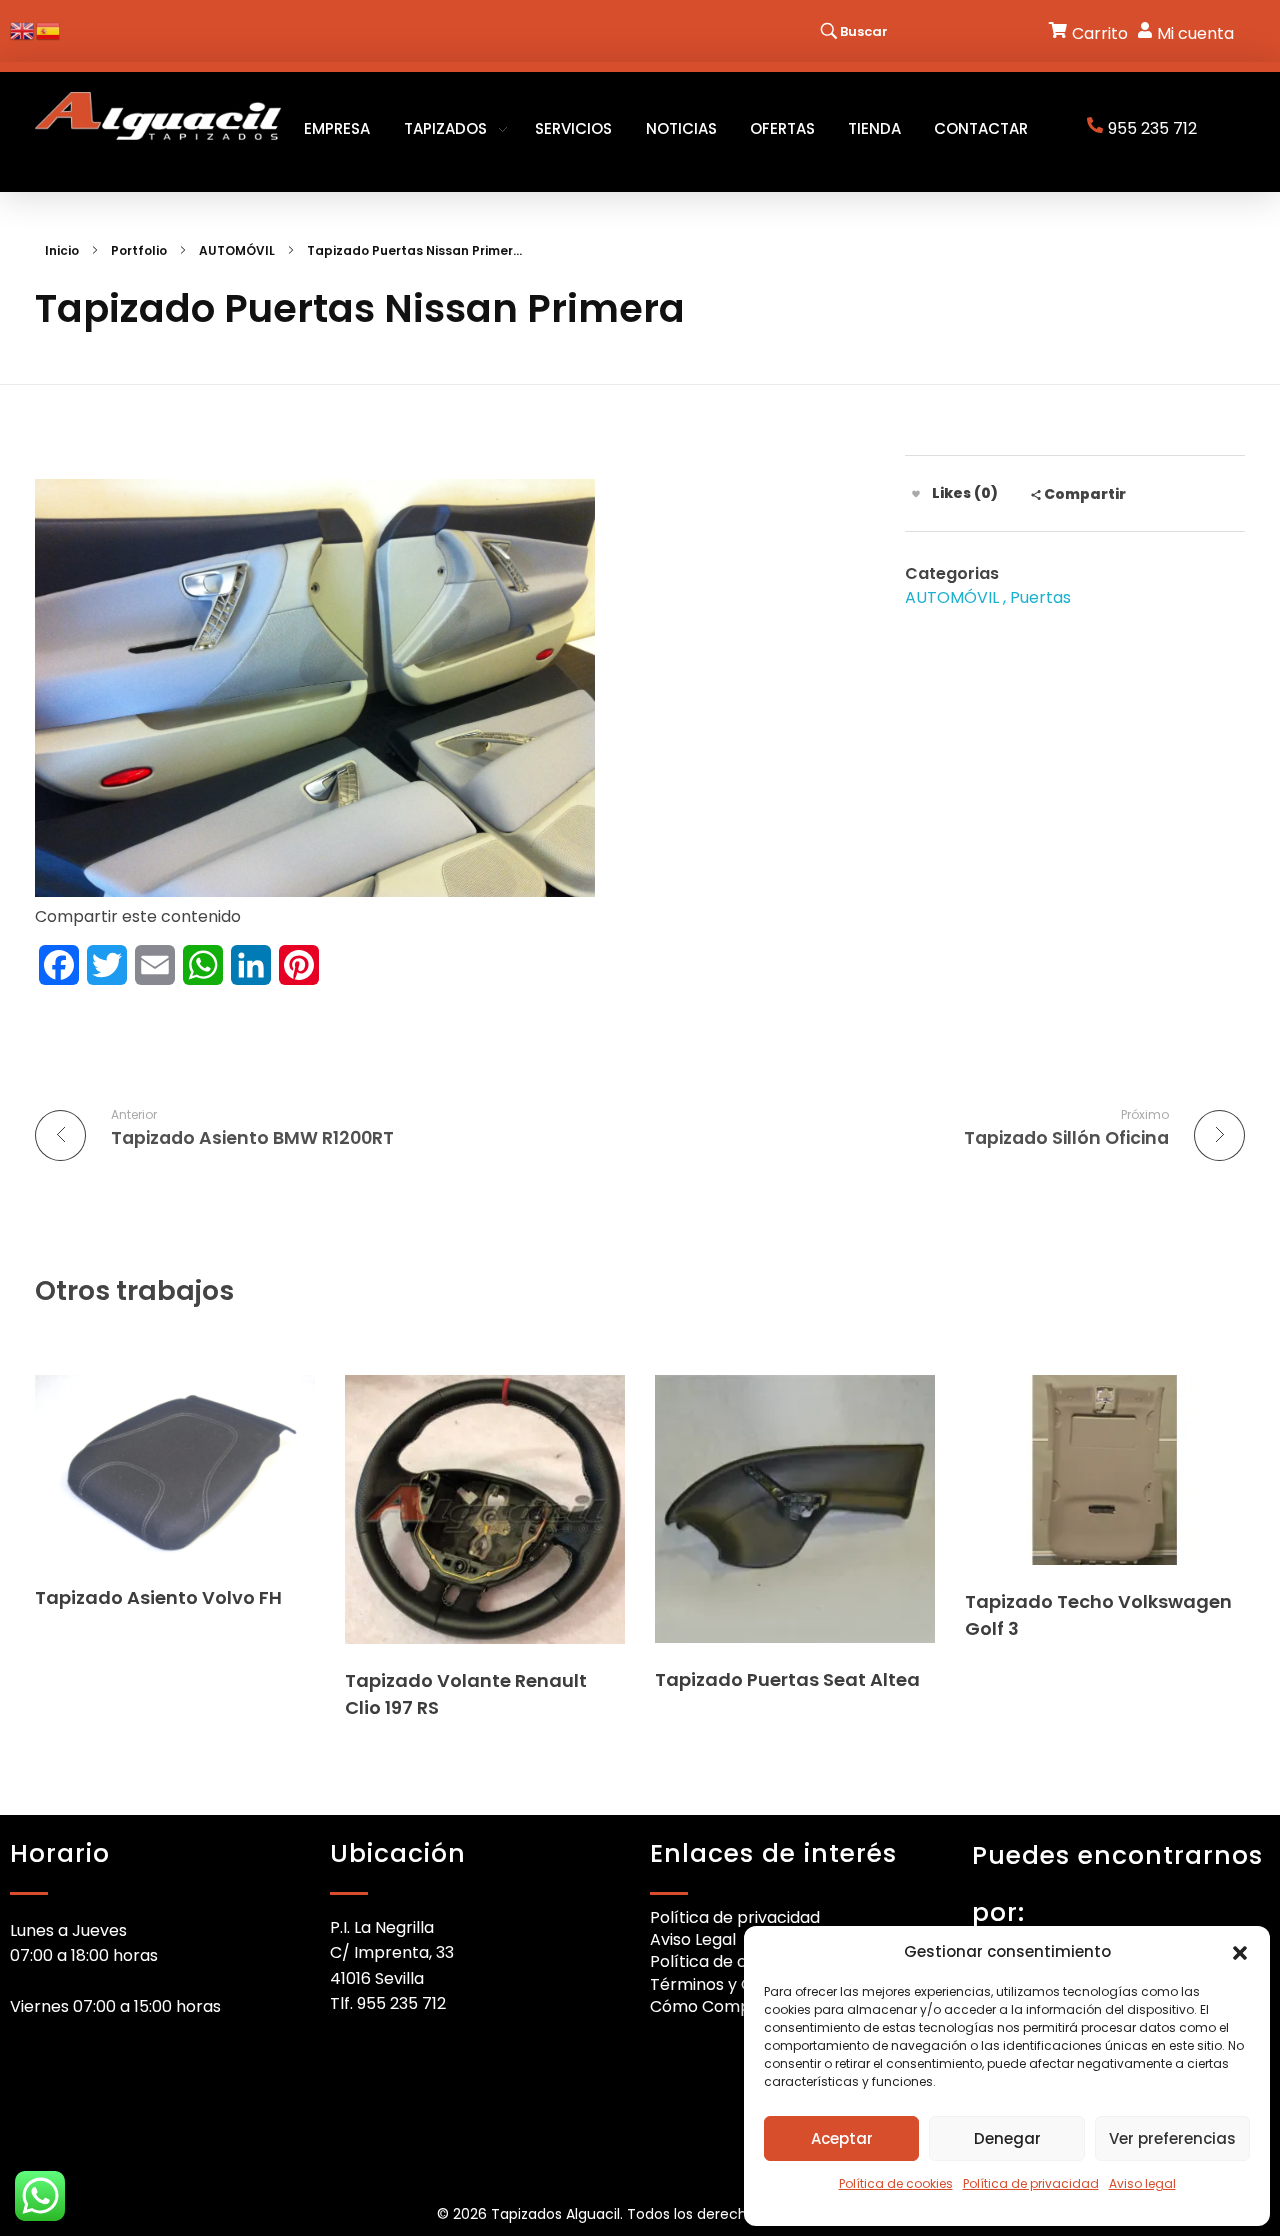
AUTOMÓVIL (237, 250)
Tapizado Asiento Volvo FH (158, 1597)
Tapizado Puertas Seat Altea (787, 1679)
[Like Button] (916, 494)
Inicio (62, 250)
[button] (1240, 1952)
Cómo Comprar (712, 2006)
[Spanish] (49, 29)
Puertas (1040, 597)
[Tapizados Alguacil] (158, 116)
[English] (23, 29)
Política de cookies (896, 2183)
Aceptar (842, 2138)
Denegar (1007, 2138)
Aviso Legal (693, 1939)
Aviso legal (1142, 2183)
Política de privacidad (1031, 2183)
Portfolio (139, 250)
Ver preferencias (1172, 2138)
